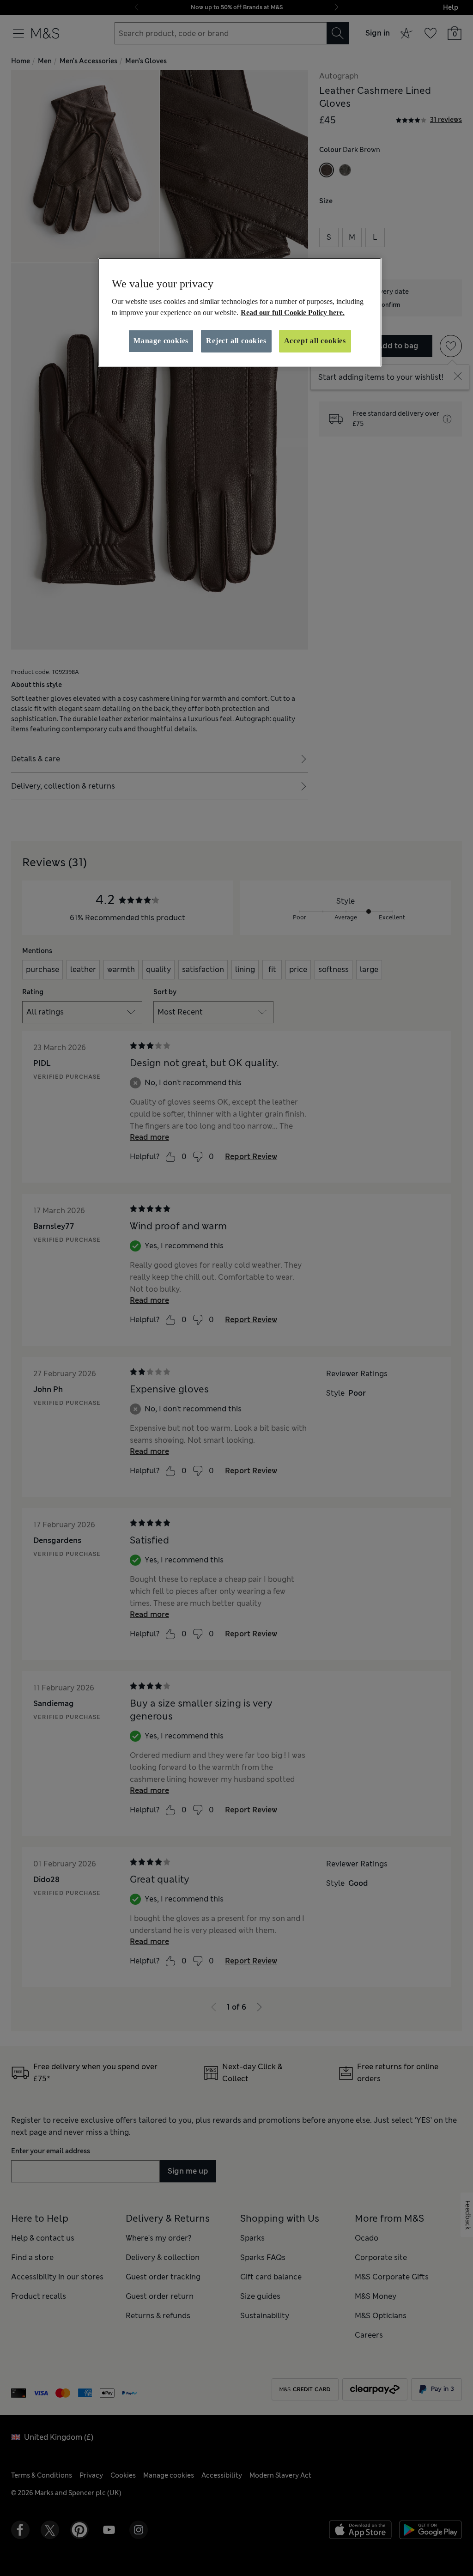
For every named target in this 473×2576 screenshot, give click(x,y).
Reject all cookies (236, 341)
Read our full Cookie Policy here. (293, 313)
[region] (240, 312)
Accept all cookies (315, 341)
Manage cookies (161, 341)
